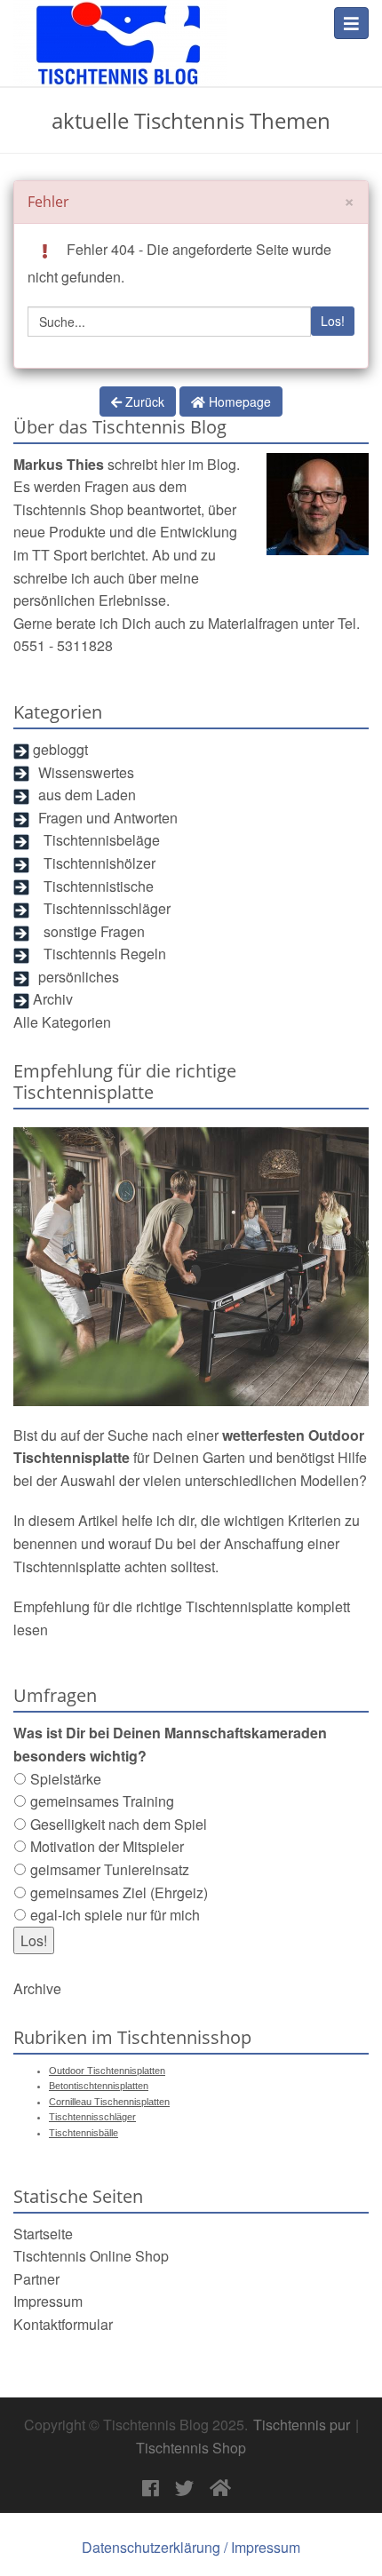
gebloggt (60, 749)
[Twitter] (184, 2489)
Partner (36, 2279)
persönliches (79, 977)
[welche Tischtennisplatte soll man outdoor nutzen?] (191, 1267)
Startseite (43, 2234)
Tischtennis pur (302, 2425)
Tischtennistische (99, 886)
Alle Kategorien (62, 1022)
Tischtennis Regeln (105, 954)
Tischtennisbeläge (102, 840)
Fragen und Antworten (108, 818)
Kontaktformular (63, 2324)
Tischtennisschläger (107, 908)
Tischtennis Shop (68, 509)
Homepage (238, 402)
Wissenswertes (86, 772)
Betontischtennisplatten (99, 2086)
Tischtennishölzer (99, 863)
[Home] (220, 2489)
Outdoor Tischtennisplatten (107, 2071)
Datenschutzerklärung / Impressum (191, 2547)
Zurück (143, 401)
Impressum (48, 2301)
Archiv (53, 999)
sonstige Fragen (94, 931)
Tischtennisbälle (84, 2133)
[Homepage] (120, 32)
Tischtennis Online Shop (91, 2256)
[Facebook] (151, 2489)
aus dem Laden (87, 795)
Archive (37, 1988)
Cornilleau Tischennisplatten (109, 2102)
